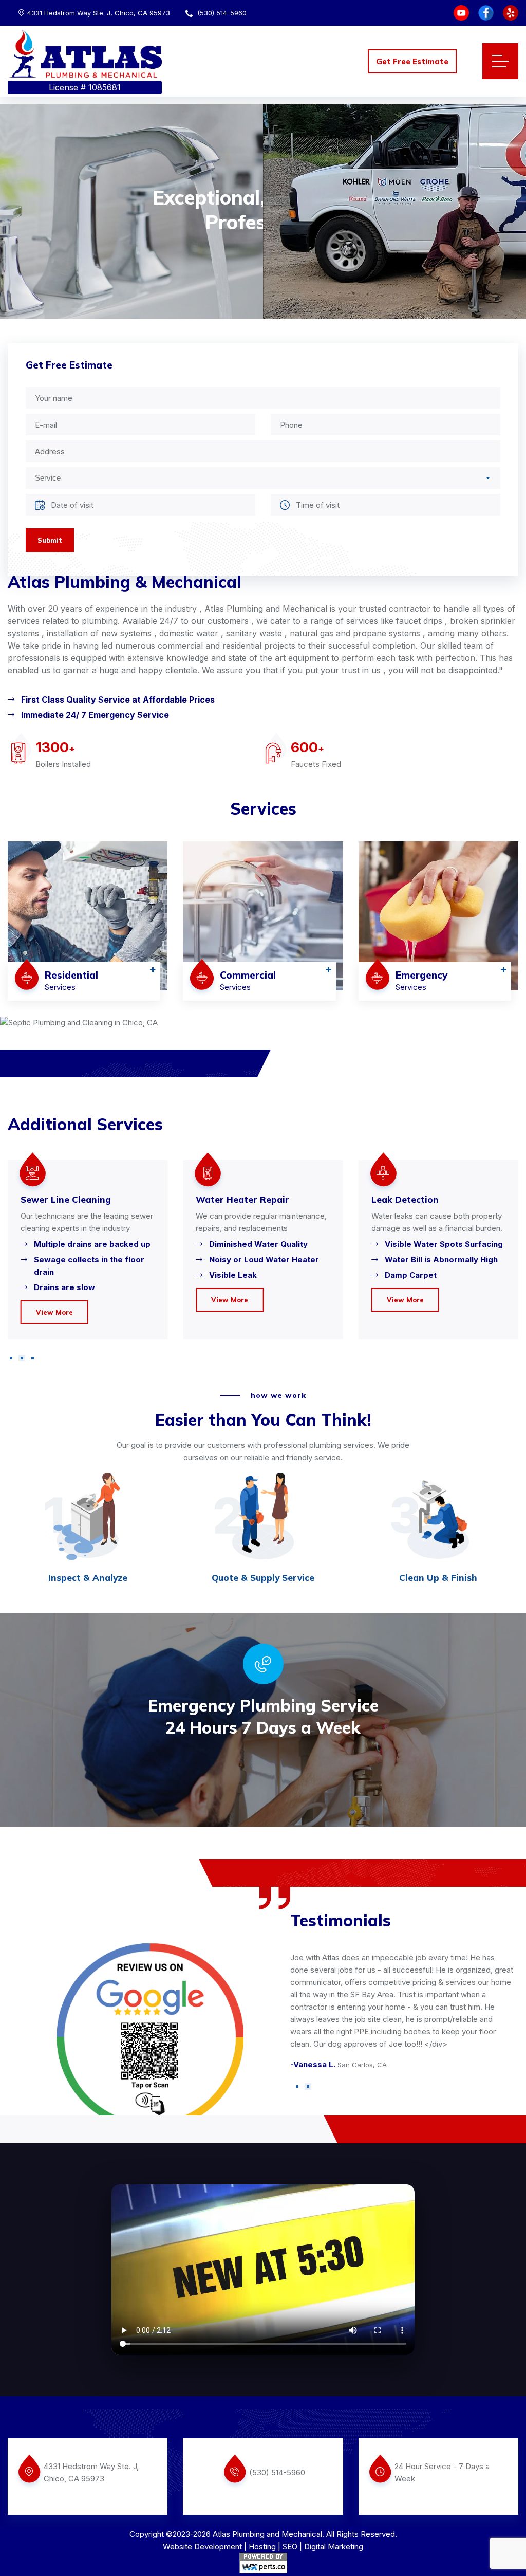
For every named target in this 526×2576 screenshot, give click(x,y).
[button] (11, 1358)
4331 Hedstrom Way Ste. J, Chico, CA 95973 (99, 13)
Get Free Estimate (412, 61)
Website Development (202, 2546)
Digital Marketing (334, 2546)
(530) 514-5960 (221, 13)
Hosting (262, 2546)
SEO (290, 2546)
